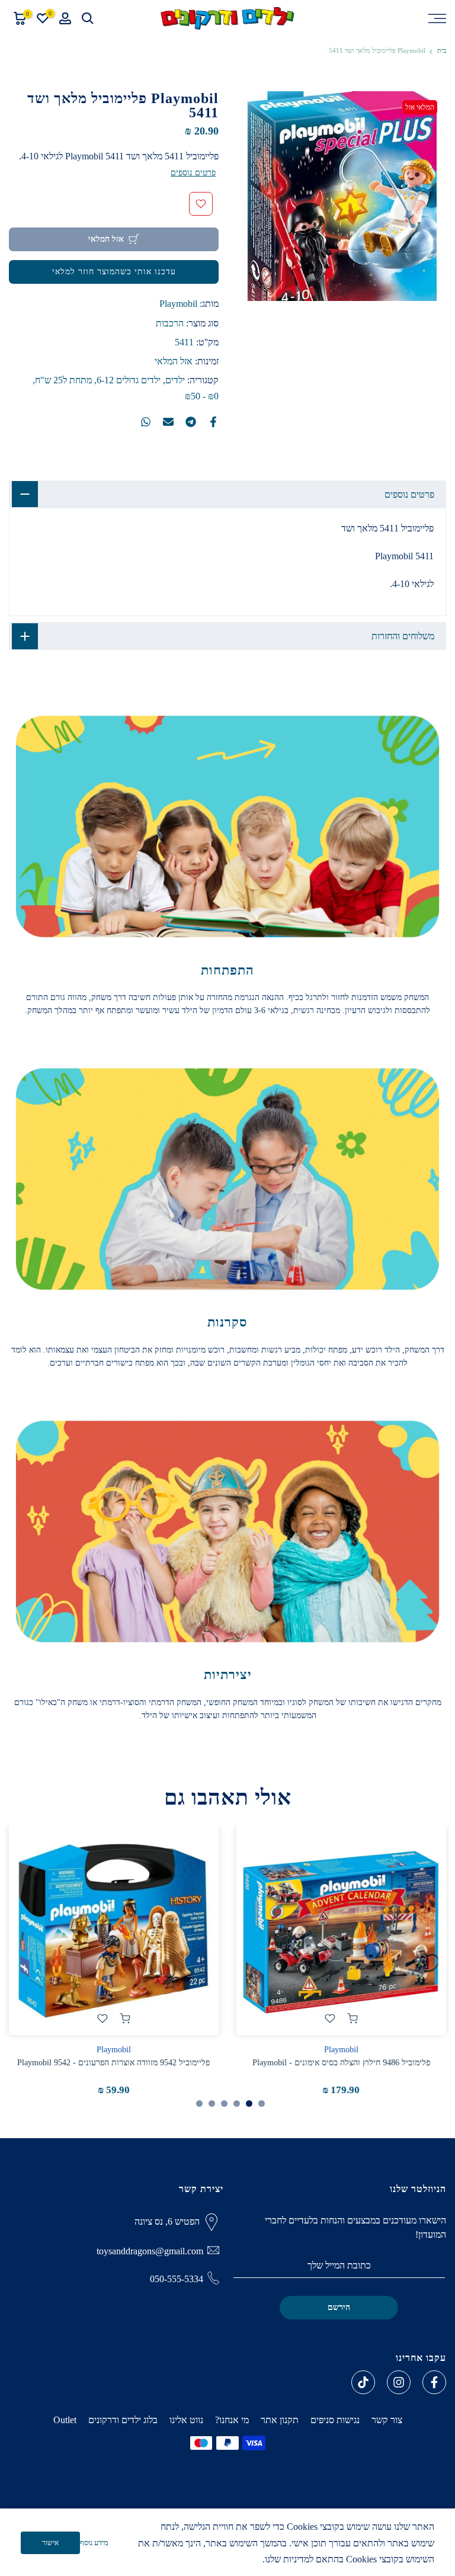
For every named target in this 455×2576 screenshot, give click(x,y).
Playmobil (178, 304)
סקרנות (227, 1322)
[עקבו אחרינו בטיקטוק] (363, 2382)
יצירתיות (228, 1675)
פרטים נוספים (193, 173)
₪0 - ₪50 (202, 396)
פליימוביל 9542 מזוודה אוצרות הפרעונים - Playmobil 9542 (114, 2063)
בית (442, 51)
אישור (50, 2543)
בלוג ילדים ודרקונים (123, 2420)
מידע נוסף (94, 2543)
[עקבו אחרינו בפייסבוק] (434, 2382)
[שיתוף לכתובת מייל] (168, 422)
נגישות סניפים (335, 2420)
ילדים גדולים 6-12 (129, 380)
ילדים (175, 380)
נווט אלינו (186, 2420)
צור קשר (387, 2420)
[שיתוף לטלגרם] (191, 422)
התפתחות (227, 970)
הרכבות (170, 323)
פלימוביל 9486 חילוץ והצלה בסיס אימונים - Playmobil (341, 2063)
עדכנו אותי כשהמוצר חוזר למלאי (114, 272)
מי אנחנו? (232, 2420)
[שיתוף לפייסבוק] (213, 422)
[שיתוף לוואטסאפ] (146, 422)
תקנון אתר (280, 2420)
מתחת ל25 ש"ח (63, 380)
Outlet (65, 2420)
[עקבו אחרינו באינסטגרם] (399, 2382)
